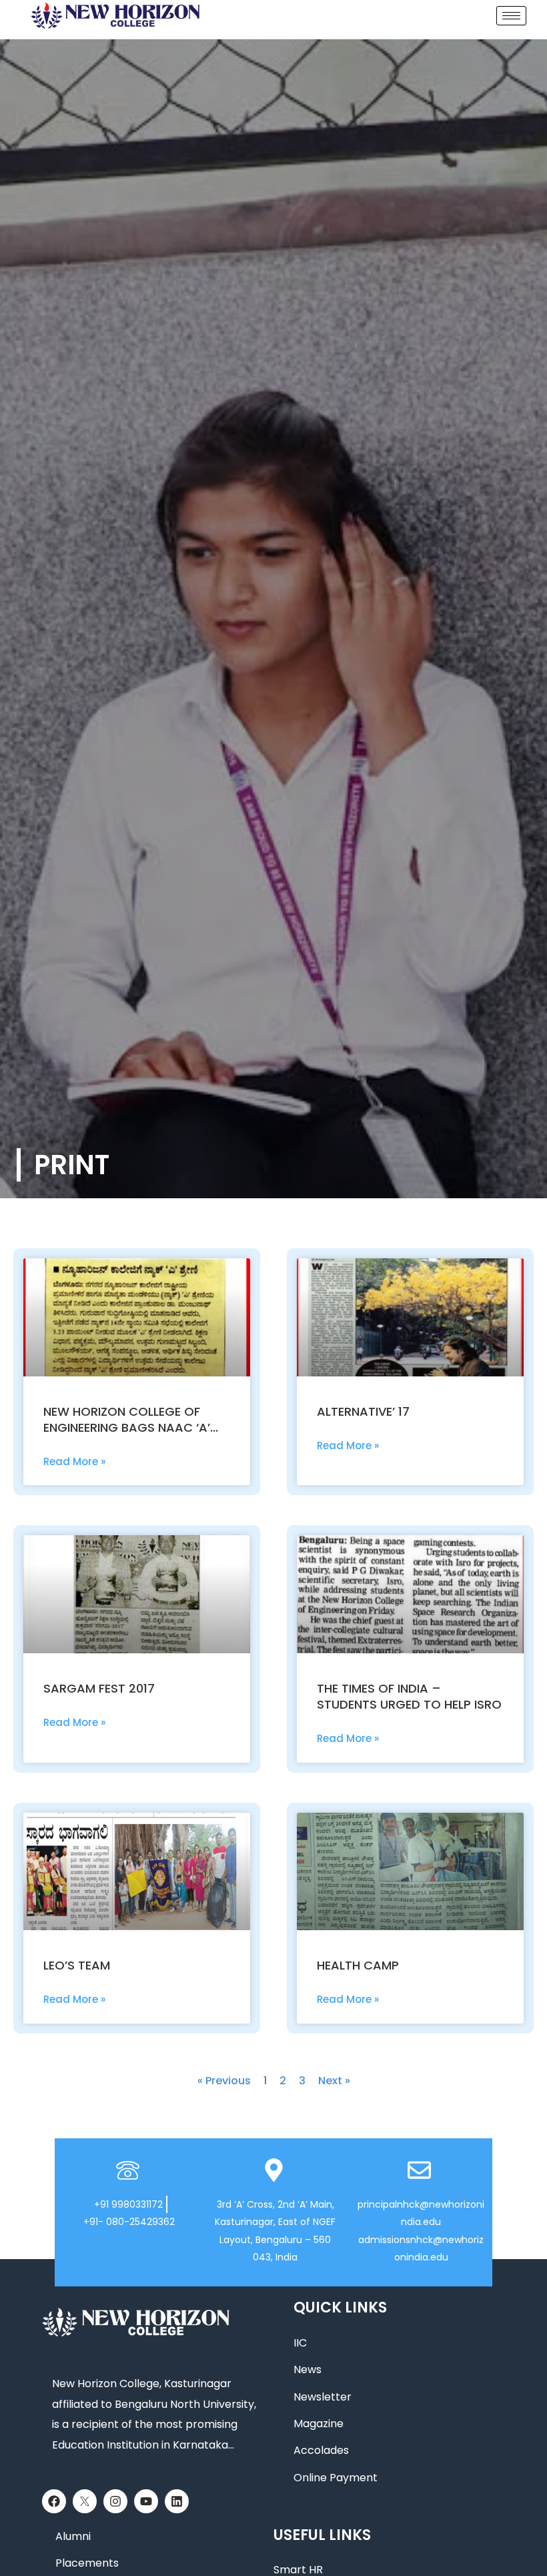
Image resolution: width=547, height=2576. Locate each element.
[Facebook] (54, 2501)
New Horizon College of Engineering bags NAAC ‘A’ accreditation (127, 1427)
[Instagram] (115, 2501)
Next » (334, 2081)
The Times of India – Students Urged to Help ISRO (409, 1696)
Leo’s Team (77, 1965)
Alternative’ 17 (363, 1411)
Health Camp (358, 1965)
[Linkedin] (177, 2501)
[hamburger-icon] (511, 16)
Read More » (74, 1461)
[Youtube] (146, 2501)
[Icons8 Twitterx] (85, 2501)
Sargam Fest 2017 (99, 1688)
